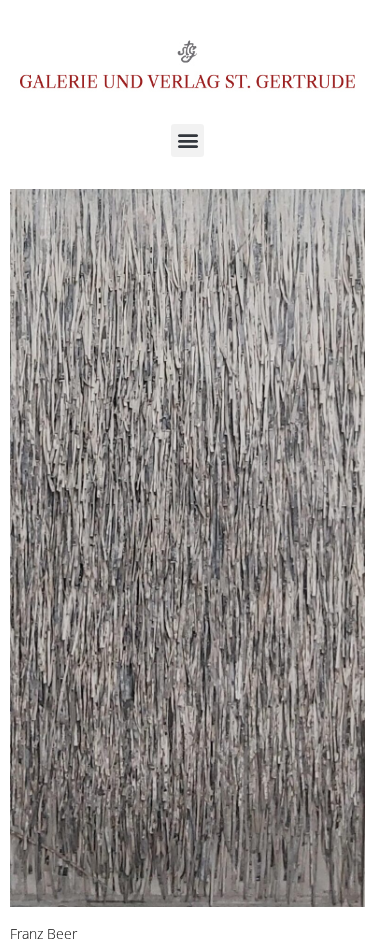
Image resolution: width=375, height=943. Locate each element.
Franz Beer (43, 933)
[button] (187, 140)
